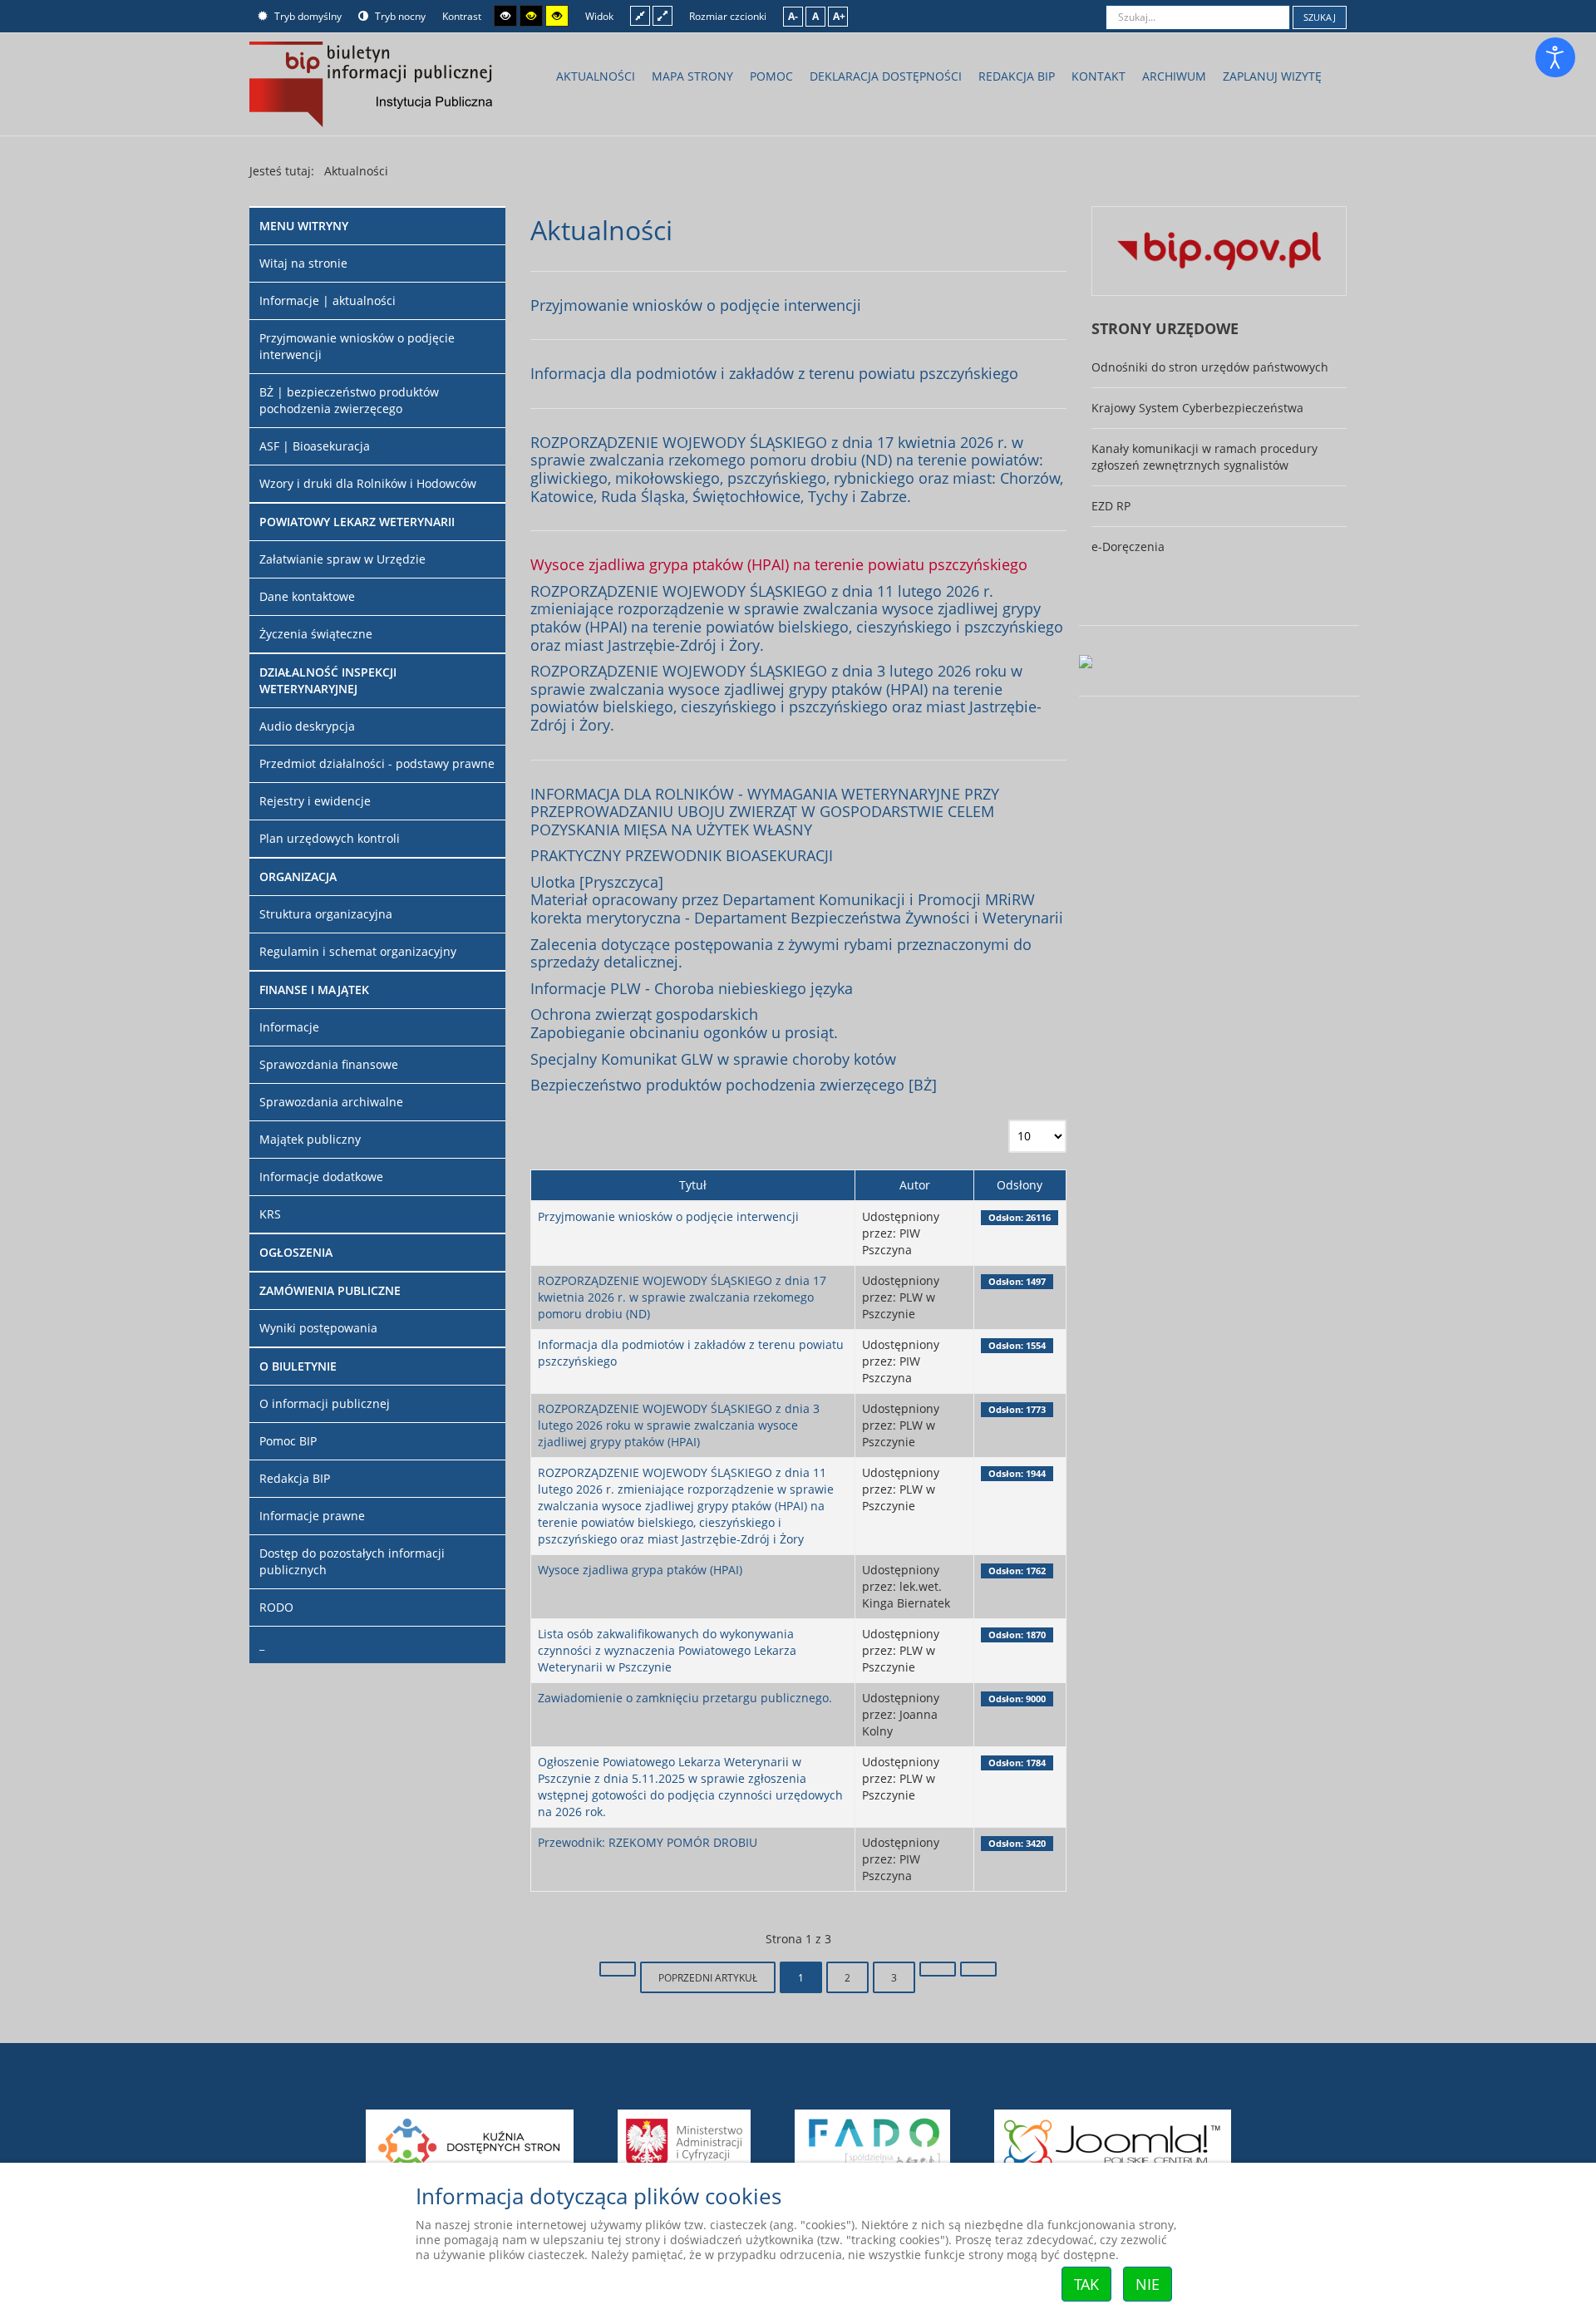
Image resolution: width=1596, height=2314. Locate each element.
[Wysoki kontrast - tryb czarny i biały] (505, 16)
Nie (1148, 2284)
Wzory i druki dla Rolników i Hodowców (368, 483)
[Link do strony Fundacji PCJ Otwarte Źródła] (1113, 2141)
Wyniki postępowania (318, 1328)
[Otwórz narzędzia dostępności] (1555, 57)
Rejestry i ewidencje (315, 801)
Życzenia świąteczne (316, 634)
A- (793, 16)
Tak (1086, 2284)
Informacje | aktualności (328, 300)
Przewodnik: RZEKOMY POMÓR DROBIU (648, 1842)
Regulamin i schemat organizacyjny (358, 951)
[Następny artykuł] (938, 1969)
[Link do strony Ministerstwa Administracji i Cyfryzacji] (685, 2141)
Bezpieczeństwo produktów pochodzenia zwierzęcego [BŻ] (734, 1085)
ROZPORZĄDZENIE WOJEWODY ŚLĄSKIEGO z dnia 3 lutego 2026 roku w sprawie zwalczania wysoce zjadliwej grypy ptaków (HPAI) (679, 1425)
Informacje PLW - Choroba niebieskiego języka (692, 988)
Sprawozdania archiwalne (331, 1102)
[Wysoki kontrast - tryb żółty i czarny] (557, 16)
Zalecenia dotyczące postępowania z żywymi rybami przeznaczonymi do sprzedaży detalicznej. (781, 953)
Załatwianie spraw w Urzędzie (342, 559)
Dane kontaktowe (307, 596)
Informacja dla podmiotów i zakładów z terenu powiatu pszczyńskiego (774, 373)
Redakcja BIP (295, 1478)
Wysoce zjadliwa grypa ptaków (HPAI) (640, 1570)
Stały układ (640, 15)
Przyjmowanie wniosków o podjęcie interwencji (696, 305)
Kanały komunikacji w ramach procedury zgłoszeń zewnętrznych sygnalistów (1204, 457)
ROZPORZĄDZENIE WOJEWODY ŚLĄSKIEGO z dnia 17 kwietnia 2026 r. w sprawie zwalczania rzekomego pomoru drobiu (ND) (682, 1297)
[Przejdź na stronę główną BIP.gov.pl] (1219, 250)
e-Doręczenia (1128, 546)
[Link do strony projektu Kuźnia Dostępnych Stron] (470, 2141)
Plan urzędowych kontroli (330, 838)
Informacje (289, 1027)
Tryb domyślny (307, 16)
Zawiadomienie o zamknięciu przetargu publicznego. (685, 1698)
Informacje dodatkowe (321, 1177)
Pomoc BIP (288, 1441)
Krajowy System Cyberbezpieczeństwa (1197, 408)
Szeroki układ (663, 15)
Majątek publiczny (310, 1139)
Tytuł (693, 1185)
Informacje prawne (312, 1516)
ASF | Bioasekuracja (315, 446)
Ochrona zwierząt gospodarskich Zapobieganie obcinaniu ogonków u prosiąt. (684, 1023)
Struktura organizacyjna (326, 914)
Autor (915, 1185)
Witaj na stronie (303, 263)
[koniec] (978, 1969)
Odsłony (1020, 1185)
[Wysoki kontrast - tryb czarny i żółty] (531, 16)
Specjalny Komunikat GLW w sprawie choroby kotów (713, 1059)
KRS (270, 1214)
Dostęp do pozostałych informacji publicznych (352, 1561)
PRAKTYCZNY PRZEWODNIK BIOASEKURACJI (682, 855)
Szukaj (1320, 17)
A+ (839, 16)
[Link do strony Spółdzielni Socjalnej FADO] (874, 2141)
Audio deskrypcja (307, 726)
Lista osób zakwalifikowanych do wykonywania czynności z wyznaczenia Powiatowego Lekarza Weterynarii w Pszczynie (667, 1650)
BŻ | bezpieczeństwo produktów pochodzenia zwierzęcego (349, 400)
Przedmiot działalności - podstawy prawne (377, 763)
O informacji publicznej (325, 1403)
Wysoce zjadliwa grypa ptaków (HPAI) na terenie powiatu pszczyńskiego (779, 564)
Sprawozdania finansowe (329, 1064)
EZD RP (1111, 506)
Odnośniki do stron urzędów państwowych (1210, 367)
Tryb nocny (399, 16)
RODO (276, 1607)
